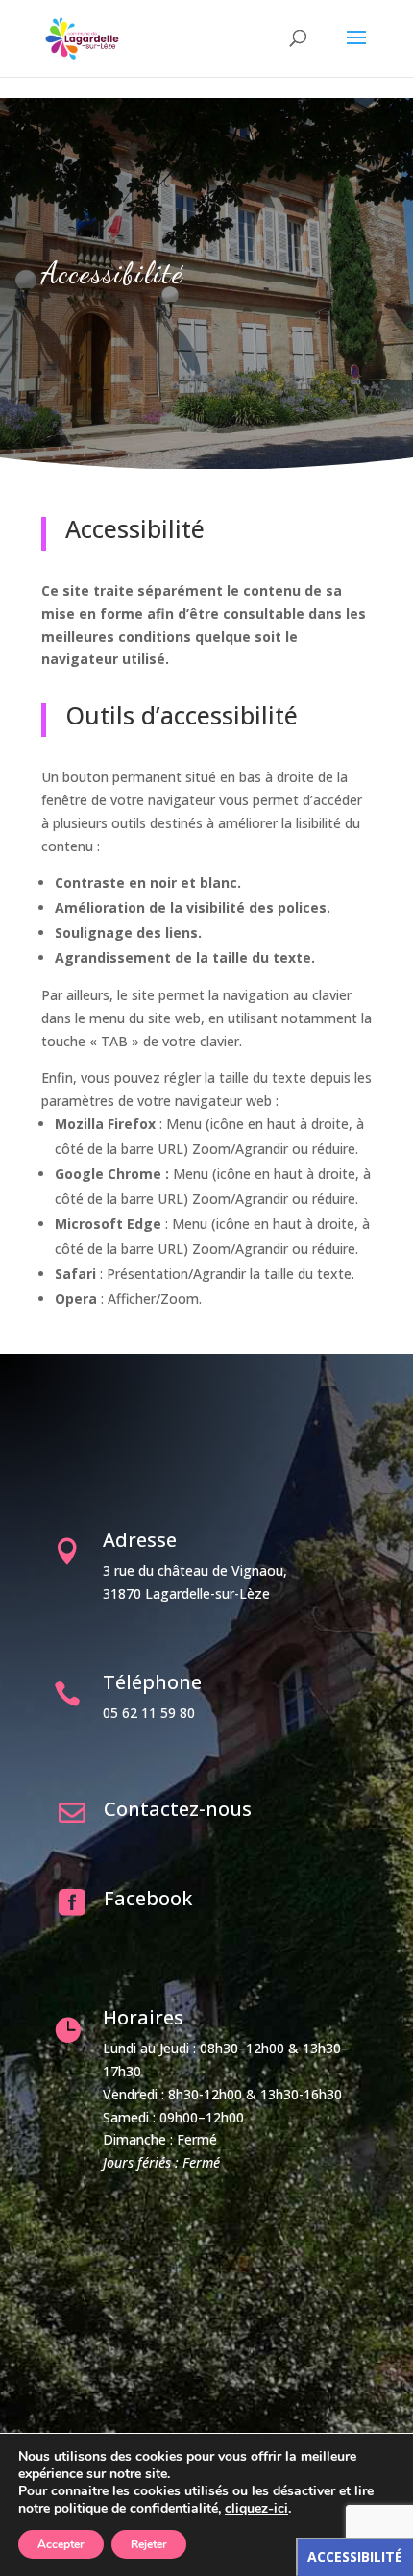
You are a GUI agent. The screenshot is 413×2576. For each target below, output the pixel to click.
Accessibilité (355, 2556)
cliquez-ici (256, 2509)
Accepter (61, 2544)
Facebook (148, 1898)
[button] (356, 50)
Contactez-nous (178, 1809)
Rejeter (149, 2544)
